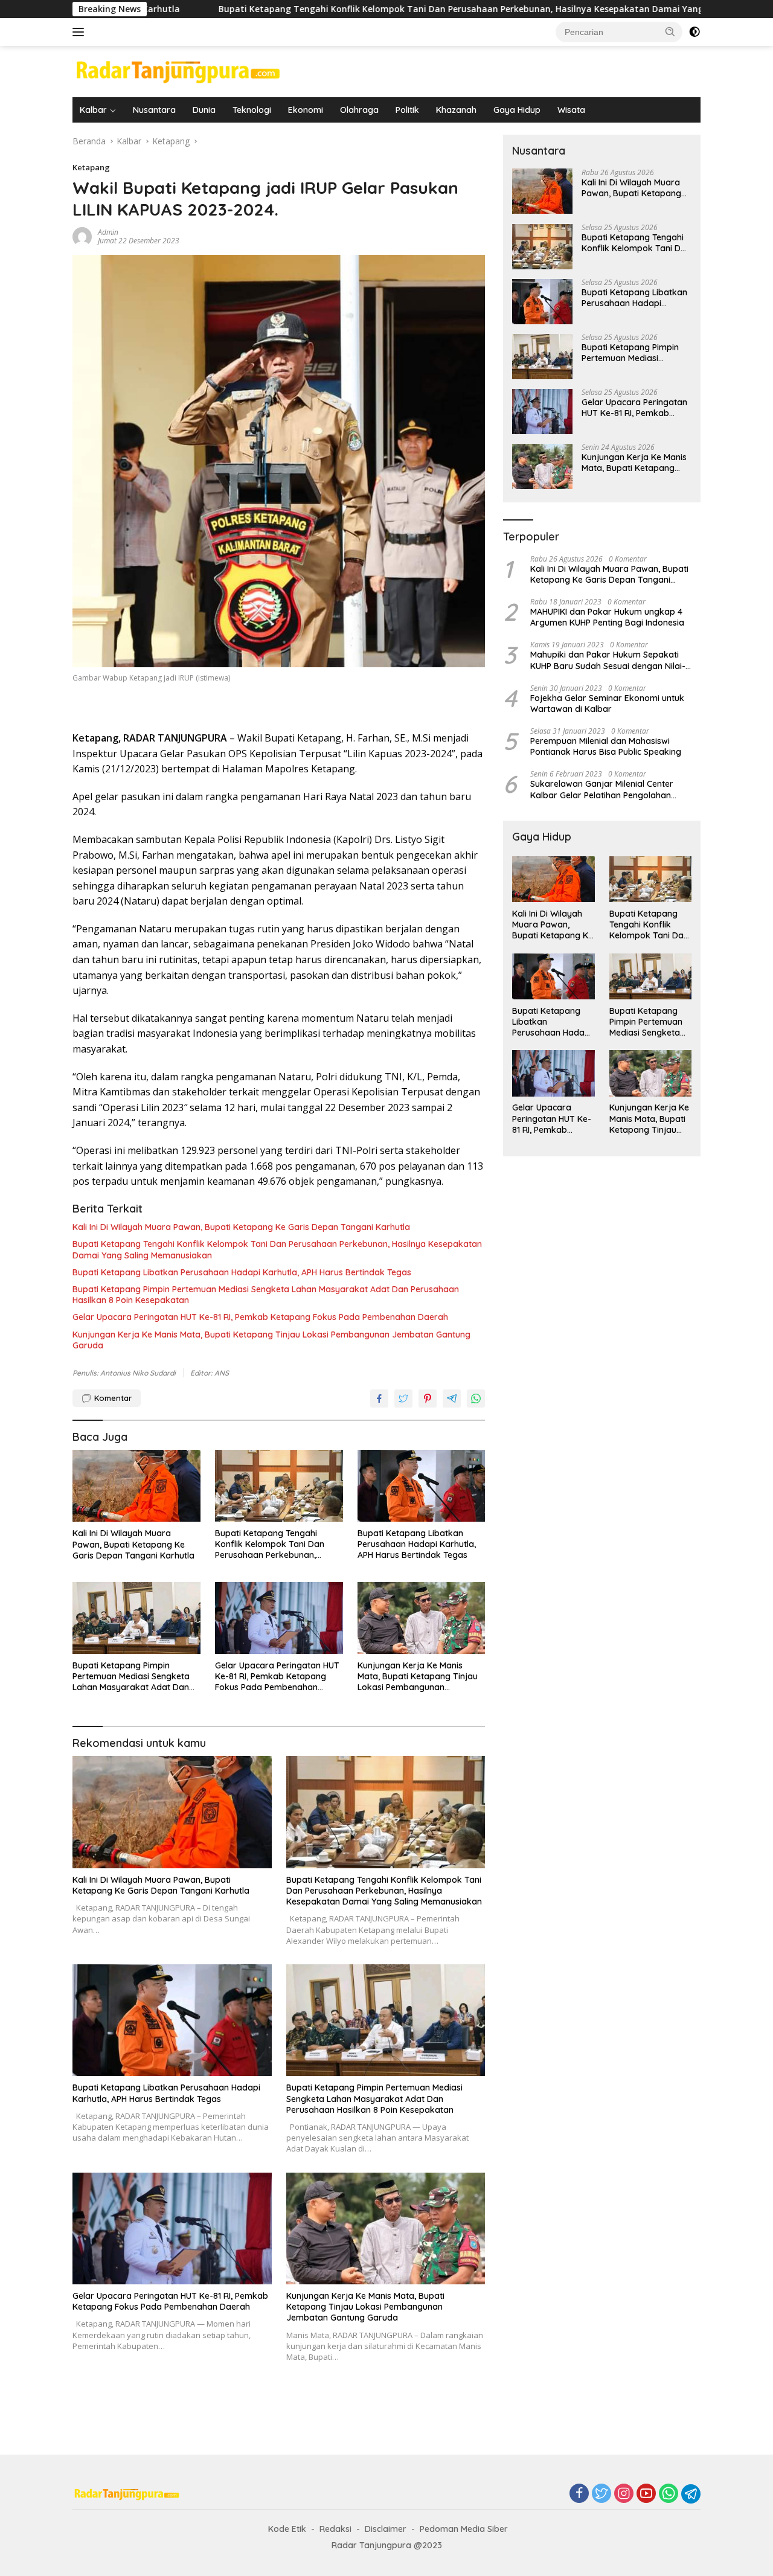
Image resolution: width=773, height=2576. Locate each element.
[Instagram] (624, 2494)
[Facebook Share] (379, 1399)
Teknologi (252, 110)
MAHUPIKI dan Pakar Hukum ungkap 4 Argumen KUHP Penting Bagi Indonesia (607, 617)
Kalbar (93, 110)
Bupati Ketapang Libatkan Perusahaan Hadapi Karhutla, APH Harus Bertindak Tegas (242, 1272)
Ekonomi (306, 110)
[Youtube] (646, 2494)
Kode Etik (287, 2529)
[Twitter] (601, 2494)
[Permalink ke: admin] (82, 236)
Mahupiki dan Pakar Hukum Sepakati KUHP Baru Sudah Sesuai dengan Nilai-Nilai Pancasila (608, 661)
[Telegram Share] (452, 1399)
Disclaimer (386, 2529)
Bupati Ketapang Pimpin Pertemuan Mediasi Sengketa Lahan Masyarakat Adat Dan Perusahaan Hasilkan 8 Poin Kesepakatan (266, 1295)
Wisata (571, 110)
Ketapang (91, 167)
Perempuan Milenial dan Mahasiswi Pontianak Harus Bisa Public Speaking (606, 746)
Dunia (204, 110)
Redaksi (335, 2529)
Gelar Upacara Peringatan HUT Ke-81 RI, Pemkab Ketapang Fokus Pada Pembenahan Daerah (260, 1317)
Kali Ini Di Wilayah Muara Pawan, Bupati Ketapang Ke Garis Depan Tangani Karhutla (241, 1227)
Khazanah (456, 110)
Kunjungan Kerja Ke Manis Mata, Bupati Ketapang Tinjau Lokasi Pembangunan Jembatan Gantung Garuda (271, 1340)
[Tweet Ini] (403, 1399)
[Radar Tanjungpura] (178, 70)
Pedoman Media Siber (464, 2529)
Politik (407, 110)
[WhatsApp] (669, 2494)
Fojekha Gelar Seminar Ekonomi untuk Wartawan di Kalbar (607, 703)
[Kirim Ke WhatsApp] (476, 1399)
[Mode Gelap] (694, 32)
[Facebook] (579, 2494)
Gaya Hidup (517, 110)
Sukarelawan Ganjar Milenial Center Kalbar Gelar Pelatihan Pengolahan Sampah (602, 790)
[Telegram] (691, 2494)
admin (108, 232)
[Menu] (81, 32)
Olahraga (359, 110)
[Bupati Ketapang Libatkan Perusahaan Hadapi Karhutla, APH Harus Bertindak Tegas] (422, 1486)
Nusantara (154, 110)
